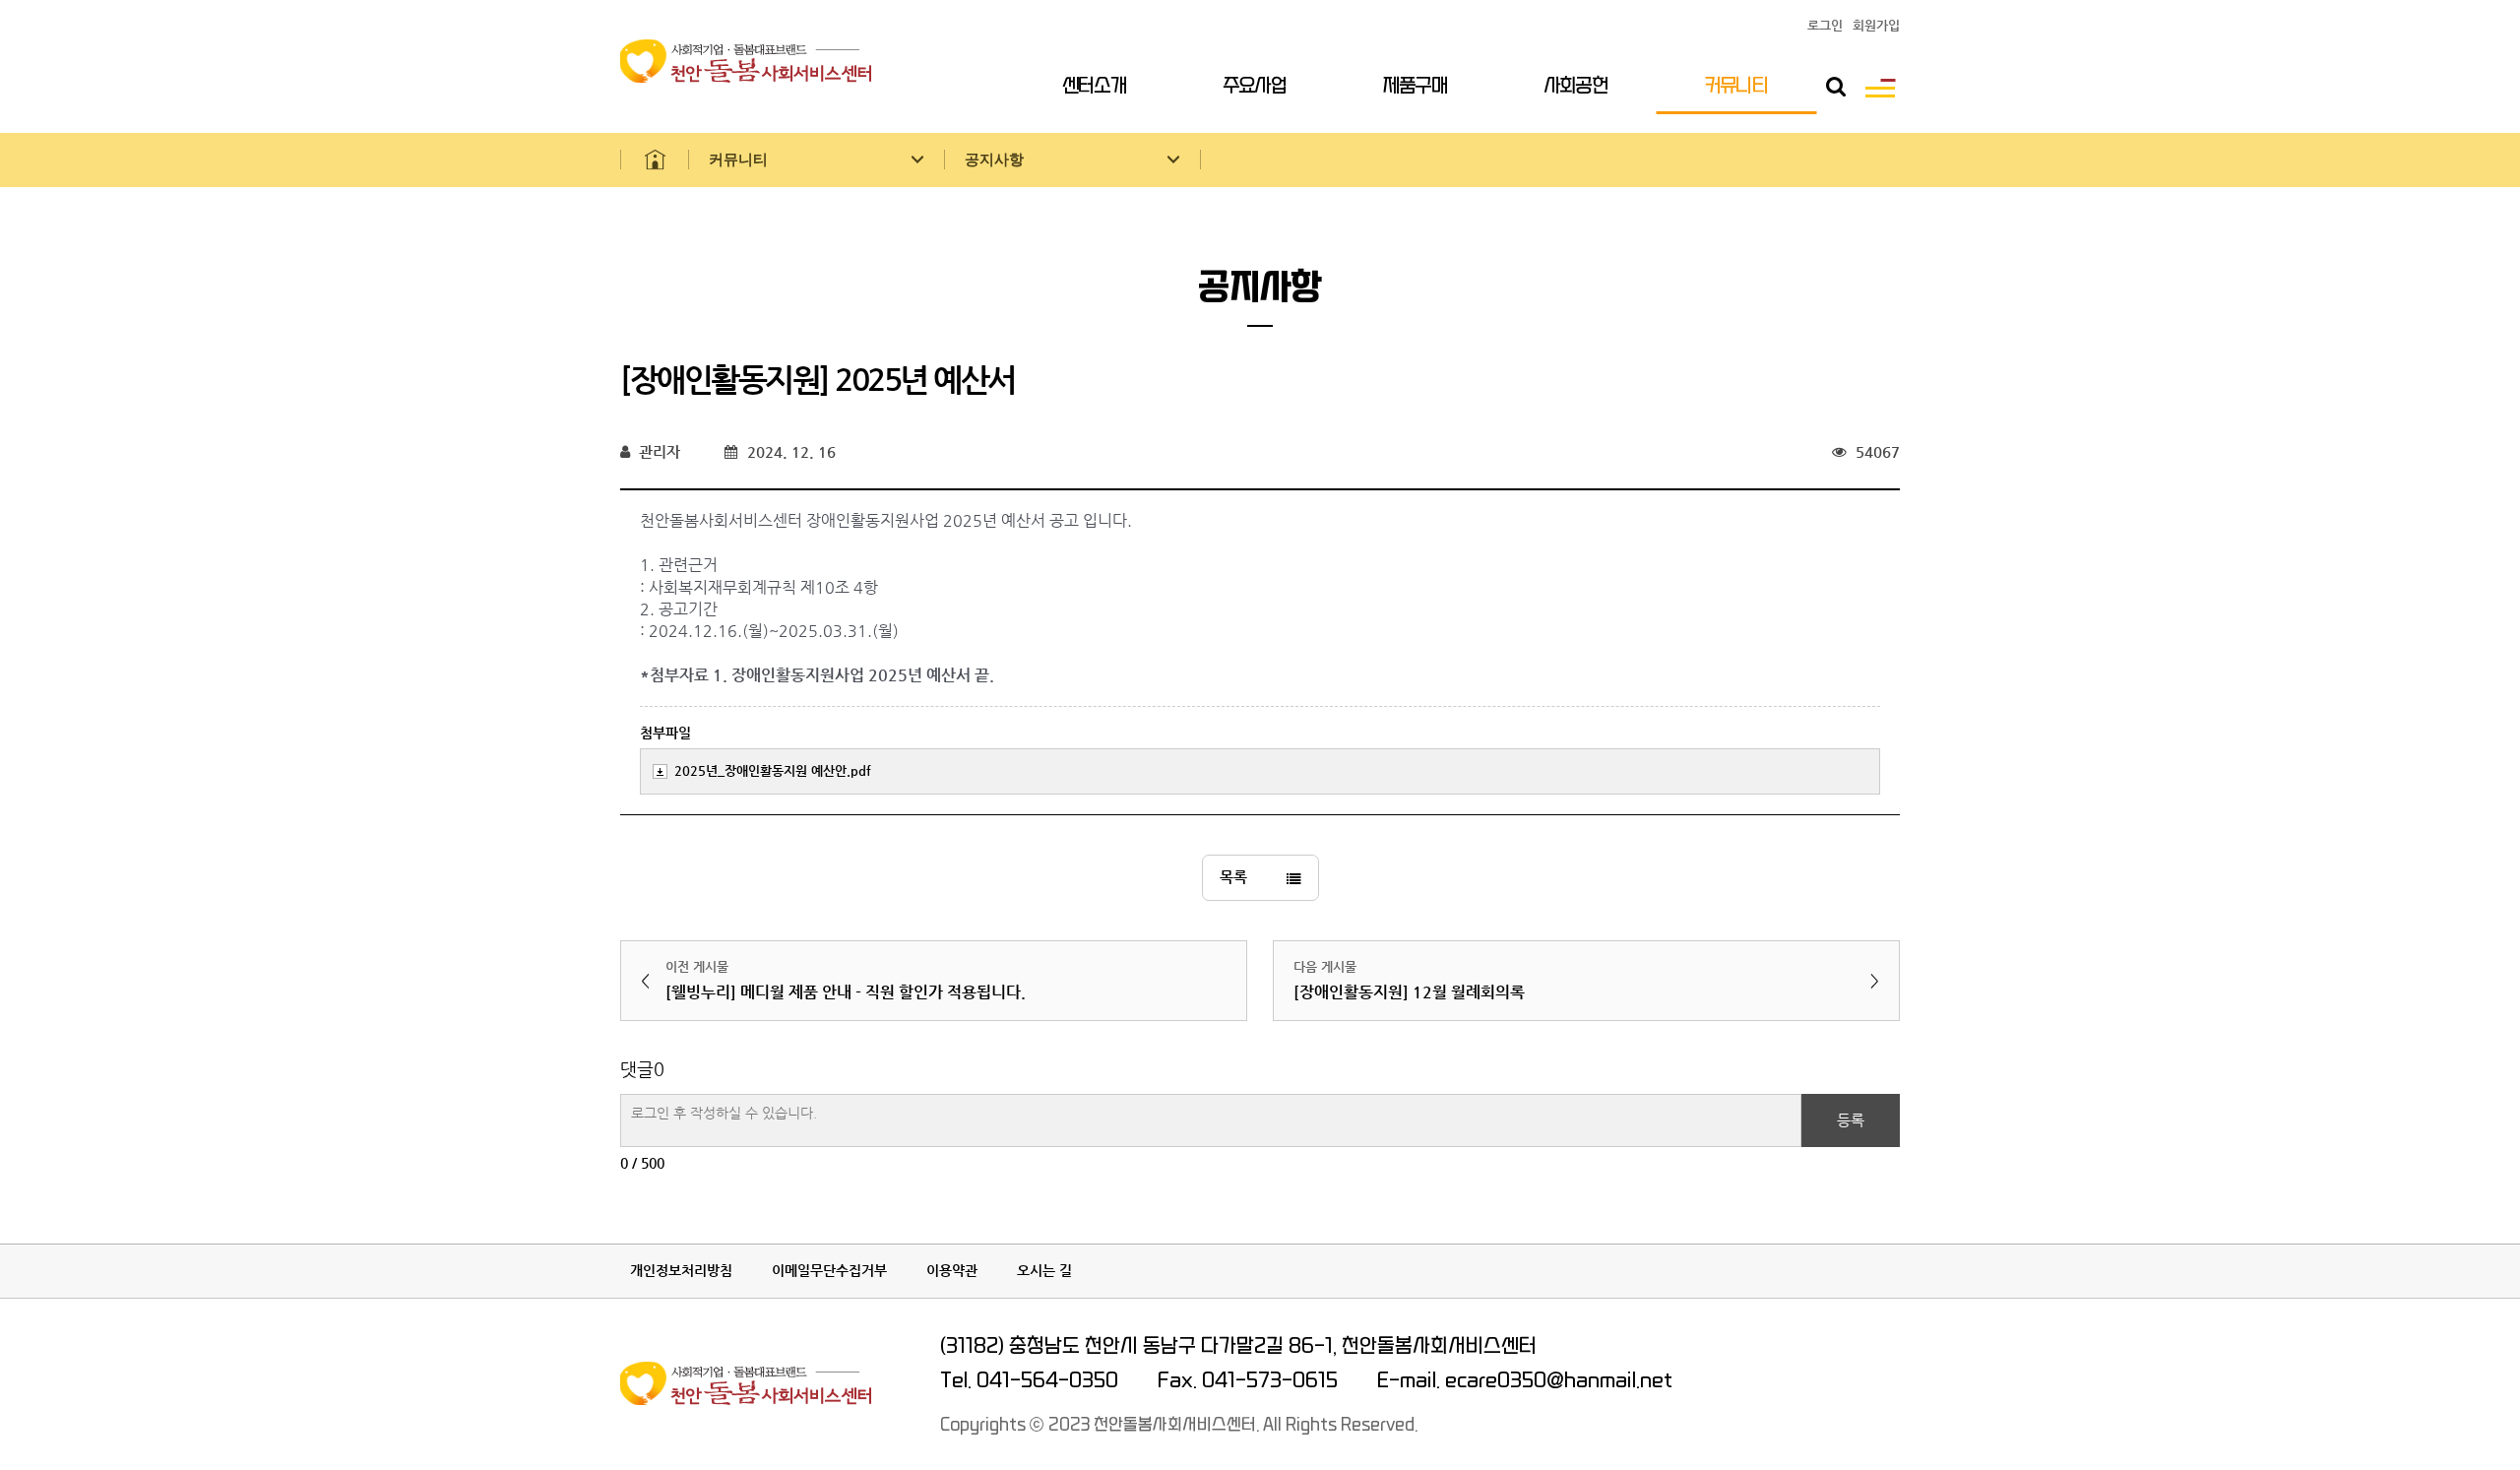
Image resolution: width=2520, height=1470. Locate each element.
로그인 (1825, 26)
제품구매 (1416, 86)
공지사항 (994, 160)
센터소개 (1095, 86)
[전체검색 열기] (1836, 87)
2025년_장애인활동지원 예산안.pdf (773, 770)
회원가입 (1876, 26)
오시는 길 (1044, 1270)
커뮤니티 (1736, 86)
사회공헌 (1576, 86)
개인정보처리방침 (681, 1270)
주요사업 (1255, 86)
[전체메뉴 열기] (1880, 87)
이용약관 (952, 1270)
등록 (1851, 1120)
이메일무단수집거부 (829, 1270)
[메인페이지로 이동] (655, 160)
